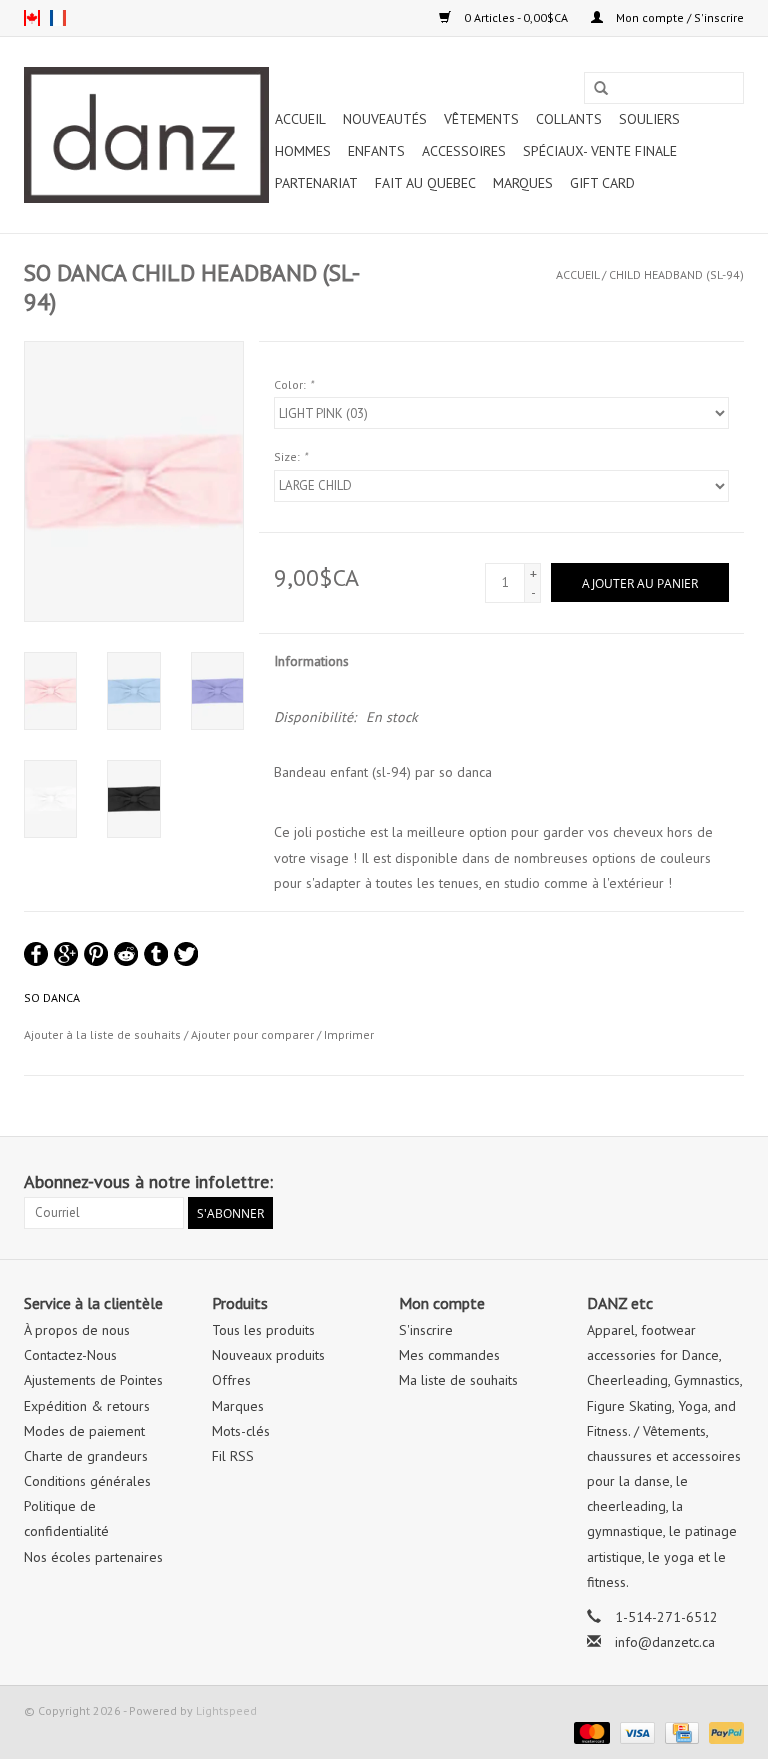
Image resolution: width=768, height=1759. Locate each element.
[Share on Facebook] (36, 954)
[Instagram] (728, 1182)
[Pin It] (96, 954)
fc (58, 18)
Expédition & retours (87, 1406)
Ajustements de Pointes (93, 1380)
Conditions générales (87, 1481)
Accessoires (464, 151)
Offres (231, 1380)
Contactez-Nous (70, 1355)
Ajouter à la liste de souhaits (102, 1034)
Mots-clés (241, 1431)
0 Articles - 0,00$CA (516, 17)
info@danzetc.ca (665, 1642)
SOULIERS (649, 119)
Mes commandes (449, 1355)
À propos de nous (77, 1330)
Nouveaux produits (268, 1355)
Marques (523, 183)
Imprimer (349, 1034)
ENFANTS (376, 151)
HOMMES (303, 151)
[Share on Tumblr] (156, 954)
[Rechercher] (601, 89)
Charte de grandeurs (86, 1456)
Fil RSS (233, 1456)
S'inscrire (426, 1330)
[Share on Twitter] (186, 954)
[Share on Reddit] (126, 954)
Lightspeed (226, 1710)
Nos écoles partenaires (93, 1557)
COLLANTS (569, 119)
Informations (311, 661)
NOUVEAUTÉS (385, 119)
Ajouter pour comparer (254, 1034)
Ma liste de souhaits (458, 1380)
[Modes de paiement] (589, 1731)
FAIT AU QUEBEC (425, 183)
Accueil (300, 119)
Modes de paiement (84, 1431)
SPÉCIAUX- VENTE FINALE (600, 151)
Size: (290, 456)
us (32, 18)
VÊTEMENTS (481, 119)
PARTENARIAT (316, 183)
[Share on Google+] (66, 954)
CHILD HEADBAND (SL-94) (676, 274)
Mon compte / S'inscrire (678, 17)
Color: (293, 384)
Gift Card (602, 183)
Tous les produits (263, 1330)
